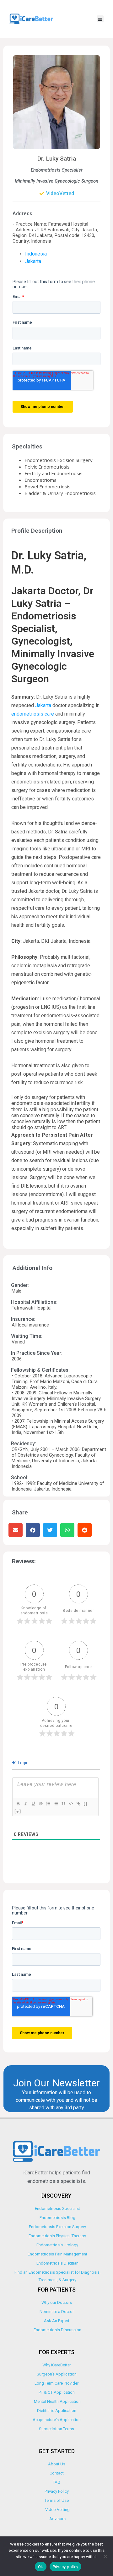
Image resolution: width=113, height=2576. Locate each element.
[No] (105, 2556)
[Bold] (18, 1804)
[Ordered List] (48, 1804)
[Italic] (25, 1804)
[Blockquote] (63, 1804)
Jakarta (33, 261)
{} (86, 1803)
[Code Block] (71, 1804)
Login (23, 1763)
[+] (18, 1811)
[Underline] (33, 1804)
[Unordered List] (56, 1804)
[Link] (78, 1804)
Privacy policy (66, 2567)
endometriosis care (33, 714)
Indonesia (36, 254)
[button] (100, 19)
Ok (41, 2567)
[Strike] (40, 1804)
